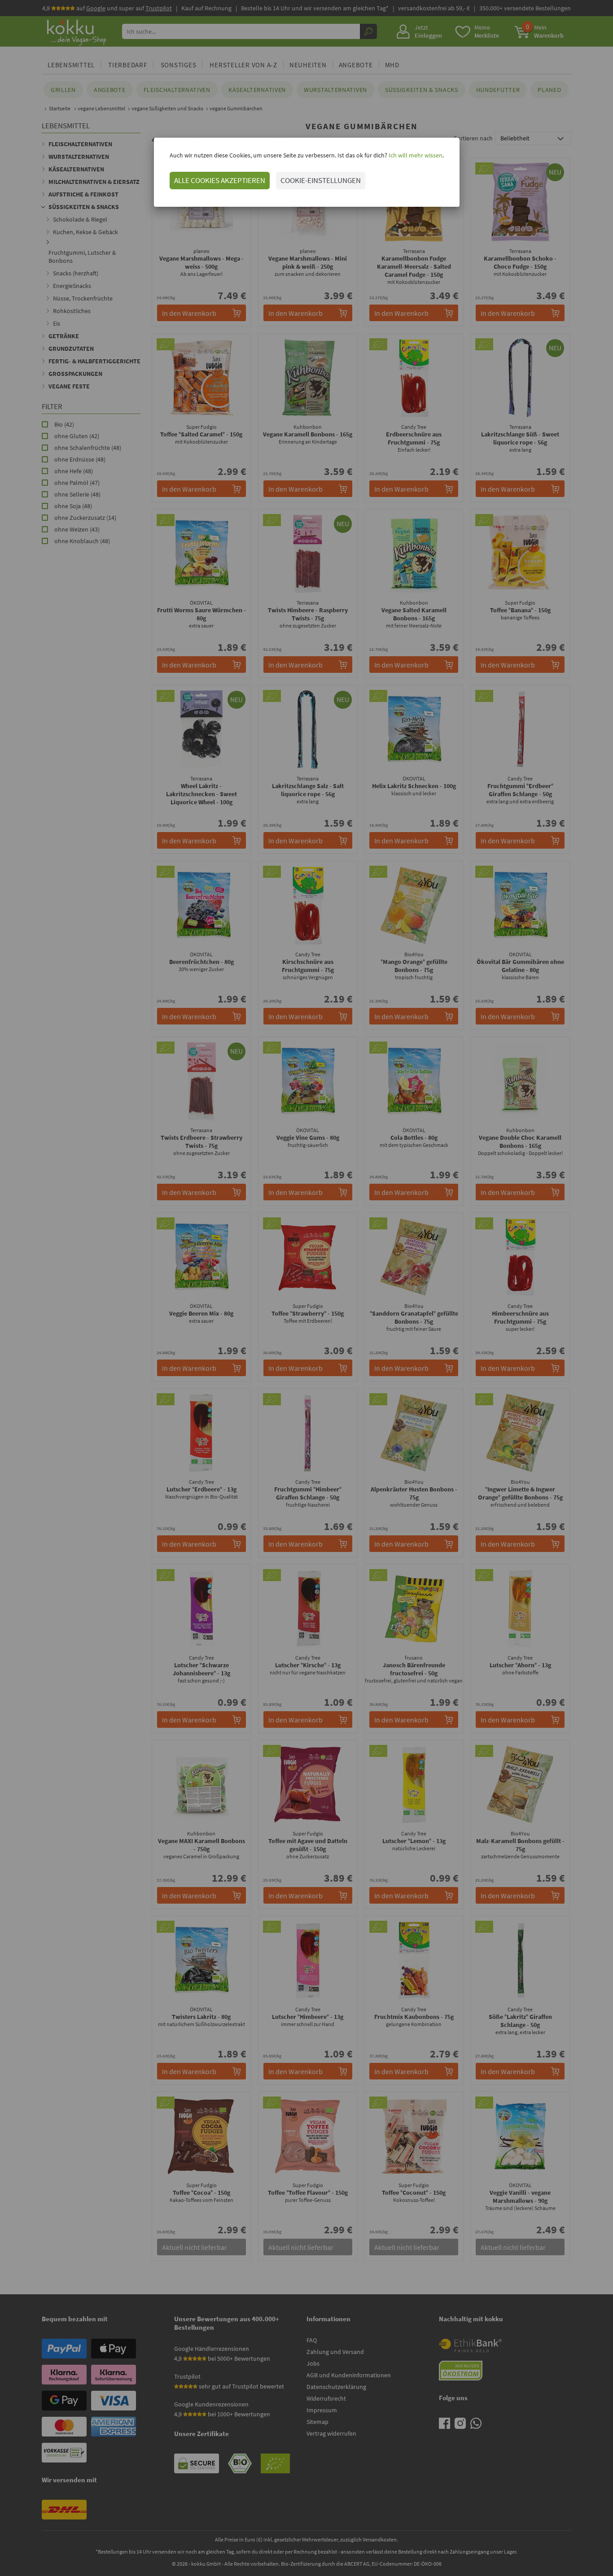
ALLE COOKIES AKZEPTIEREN (220, 180)
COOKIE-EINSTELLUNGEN (321, 180)
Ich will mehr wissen (415, 155)
